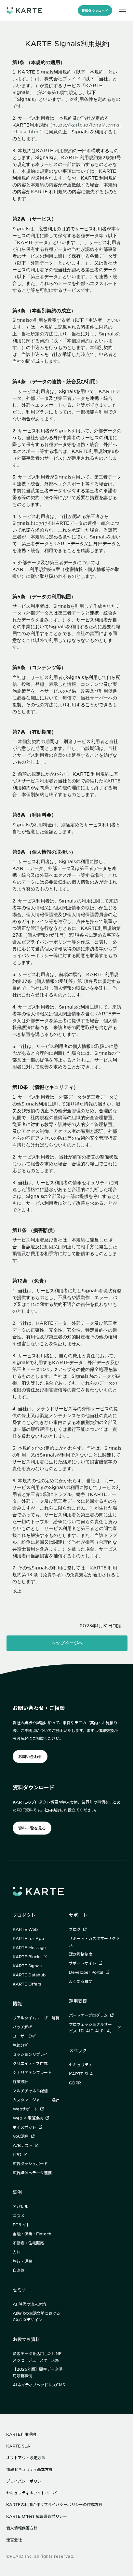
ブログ (75, 1929)
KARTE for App (28, 1938)
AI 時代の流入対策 (29, 2304)
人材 (17, 2252)
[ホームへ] (24, 10)
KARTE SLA (81, 2074)
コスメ (19, 2216)
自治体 (19, 2270)
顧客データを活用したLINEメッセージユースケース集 (37, 2357)
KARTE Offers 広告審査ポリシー (37, 2516)
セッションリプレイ (30, 2054)
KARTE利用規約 (21, 2434)
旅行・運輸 (22, 2261)
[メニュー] (123, 10)
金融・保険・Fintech (32, 2234)
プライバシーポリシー (26, 2481)
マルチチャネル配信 (30, 2091)
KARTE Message (29, 1947)
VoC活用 (21, 2136)
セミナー (22, 2290)
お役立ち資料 (26, 2339)
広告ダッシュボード (30, 2163)
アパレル (20, 2206)
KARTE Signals (27, 1966)
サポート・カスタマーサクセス (94, 1942)
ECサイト (21, 2225)
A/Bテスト (23, 2145)
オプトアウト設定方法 (26, 2458)
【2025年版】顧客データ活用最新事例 (38, 2372)
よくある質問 (81, 1981)
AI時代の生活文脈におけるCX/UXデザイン (36, 2316)
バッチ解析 (22, 2027)
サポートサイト (83, 1963)
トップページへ (67, 1643)
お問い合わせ (30, 1756)
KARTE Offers (27, 1984)
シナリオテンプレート (32, 2072)
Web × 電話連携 (28, 2118)
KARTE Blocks (27, 1957)
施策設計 (20, 2081)
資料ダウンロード (95, 11)
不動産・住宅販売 (28, 2243)
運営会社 (14, 2540)
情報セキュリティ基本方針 (29, 2469)
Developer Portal (86, 1972)
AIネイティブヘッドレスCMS (39, 2385)
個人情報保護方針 (22, 2528)
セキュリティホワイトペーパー (33, 2493)
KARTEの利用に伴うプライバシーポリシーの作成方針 (54, 2504)
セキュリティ (80, 2065)
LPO (17, 2154)
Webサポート (25, 2109)
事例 (17, 2192)
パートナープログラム (88, 2015)
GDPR (75, 2083)
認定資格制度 (81, 1954)
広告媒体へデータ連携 (32, 2173)
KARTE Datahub (29, 1975)
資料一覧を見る (32, 1828)
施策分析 (20, 2045)
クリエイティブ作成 (30, 2063)
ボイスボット (24, 2127)
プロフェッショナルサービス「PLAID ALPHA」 (91, 2027)
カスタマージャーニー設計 (36, 2100)
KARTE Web (25, 1929)
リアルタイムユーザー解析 (36, 2018)
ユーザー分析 (24, 2036)
